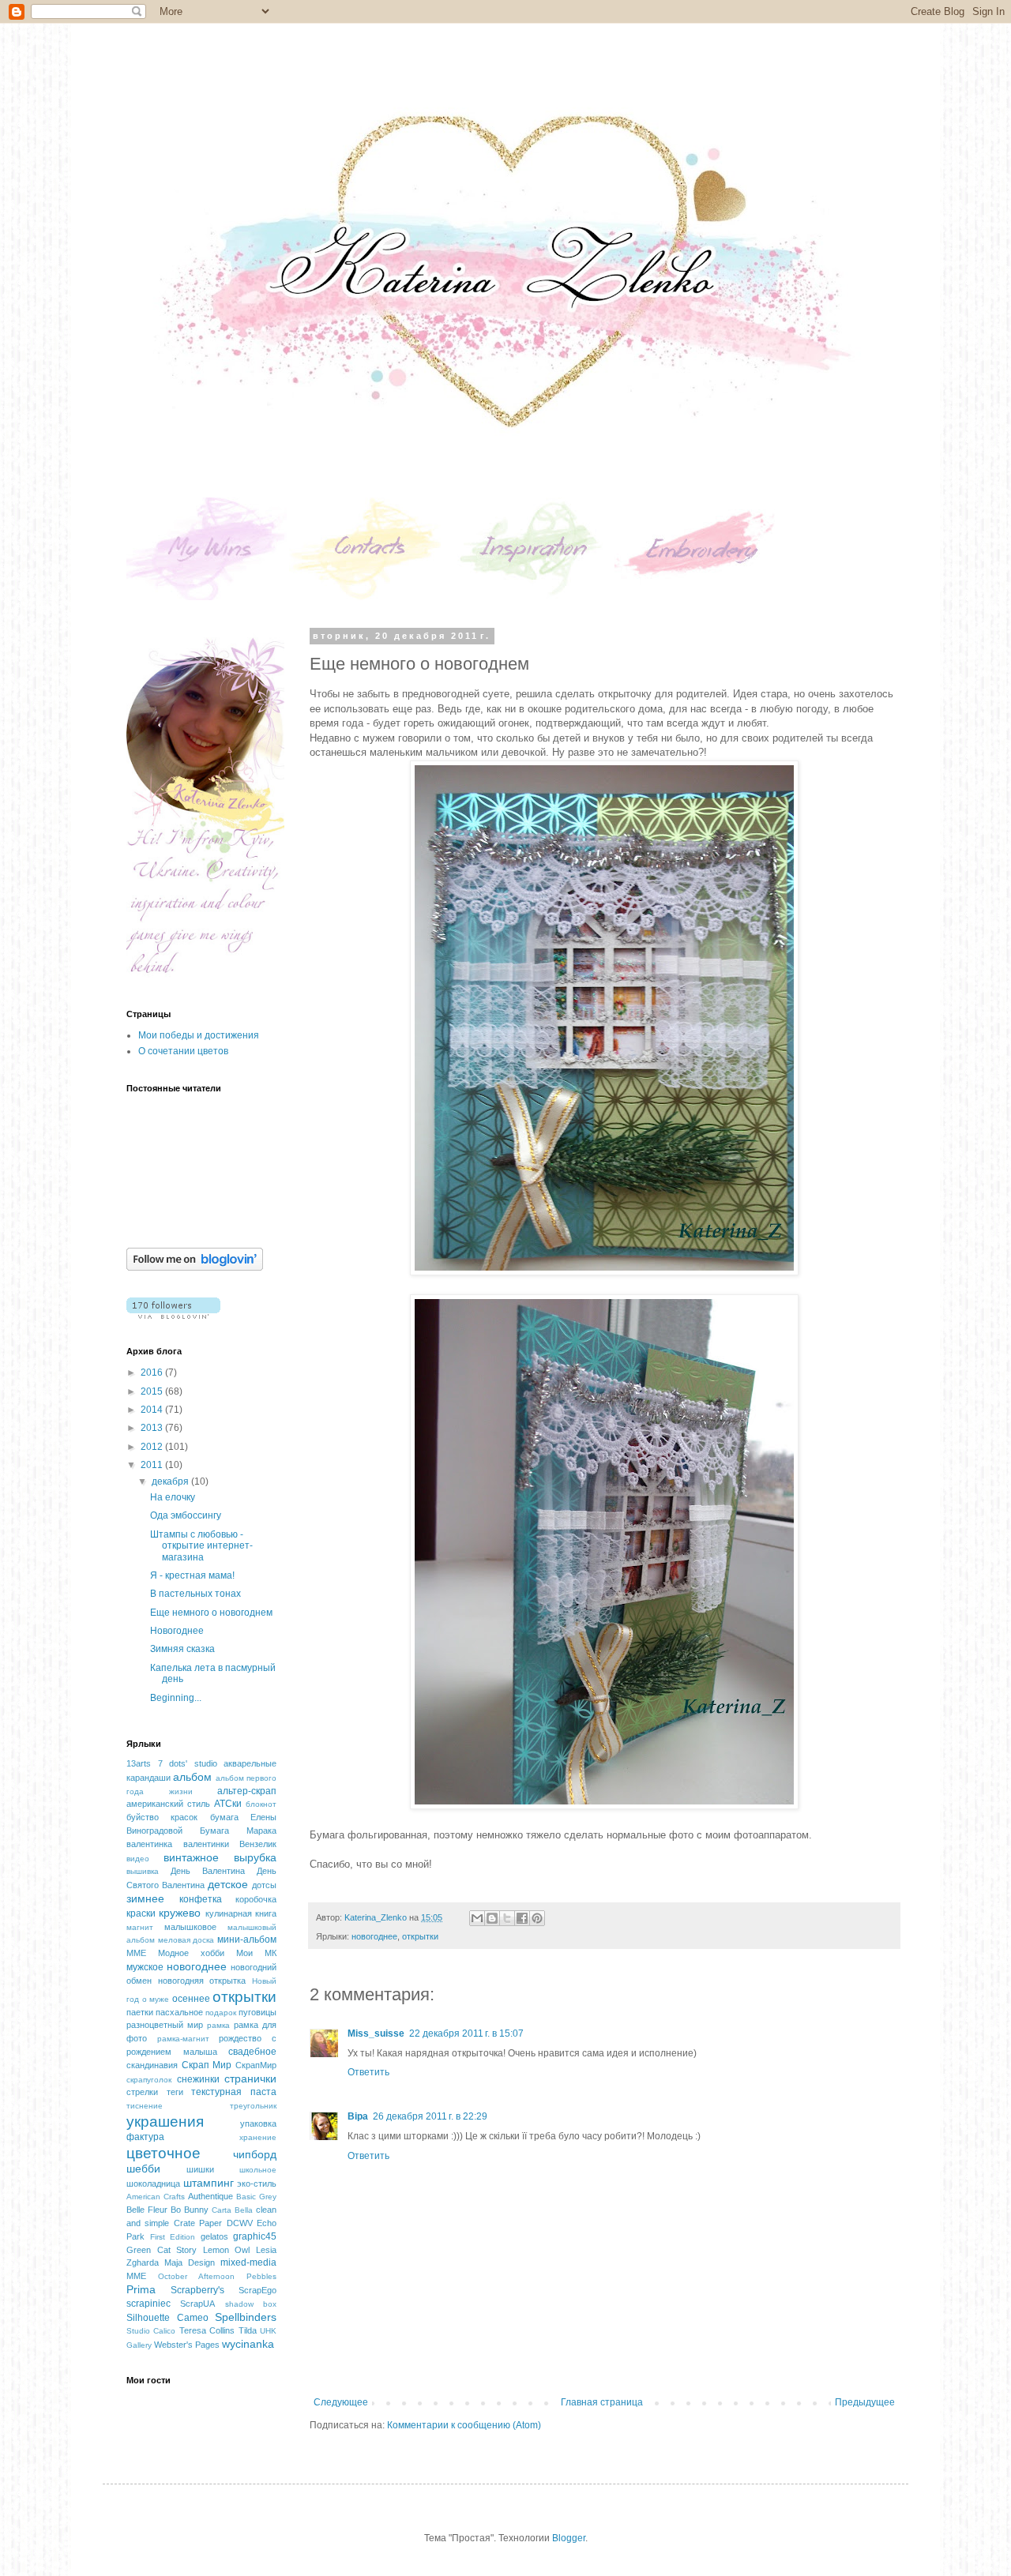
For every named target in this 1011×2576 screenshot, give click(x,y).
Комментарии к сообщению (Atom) (464, 2425)
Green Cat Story (162, 2250)
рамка (218, 2025)
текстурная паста (234, 2092)
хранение (258, 2137)
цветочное (163, 2153)
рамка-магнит (183, 2039)
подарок (221, 2013)
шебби (143, 2169)
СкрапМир (256, 2065)
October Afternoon (196, 2276)
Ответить (368, 2072)
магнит (140, 1927)
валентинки (206, 1844)
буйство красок (162, 1817)
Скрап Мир (207, 2065)
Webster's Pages (187, 2345)
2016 (153, 1372)
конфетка (201, 1899)
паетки (140, 2012)
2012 (153, 1447)
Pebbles (261, 2276)
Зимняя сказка (182, 1649)
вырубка (255, 1857)
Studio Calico (151, 2331)
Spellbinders (246, 2317)
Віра (358, 2116)
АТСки (228, 1804)
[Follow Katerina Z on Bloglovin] (195, 1267)
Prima (141, 2289)
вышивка (143, 1871)
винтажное (191, 1857)
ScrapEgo (257, 2290)
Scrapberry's (197, 2290)
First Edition (173, 2237)
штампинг (209, 2183)
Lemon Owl (227, 2250)
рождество (240, 2038)
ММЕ (136, 1953)
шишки (200, 2169)
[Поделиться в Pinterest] (537, 1918)
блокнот (261, 1804)
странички (250, 2078)
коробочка (256, 1899)
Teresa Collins (207, 2330)
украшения (165, 2122)
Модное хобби (191, 1953)
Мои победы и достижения (199, 1035)
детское (228, 1884)
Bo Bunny (190, 2210)
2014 (153, 1410)
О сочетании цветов (183, 1051)
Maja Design (190, 2262)
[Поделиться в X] (507, 1918)
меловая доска (186, 1940)
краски (141, 1913)
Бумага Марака (238, 1831)
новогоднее (374, 1936)
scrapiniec (148, 2304)
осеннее (191, 1999)
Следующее (341, 2402)
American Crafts (156, 2197)
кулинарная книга (241, 1913)
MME (136, 2276)
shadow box (251, 2304)
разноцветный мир (165, 2025)
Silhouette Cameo (167, 2318)
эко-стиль (257, 2184)
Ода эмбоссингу (186, 1515)
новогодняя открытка (202, 1981)
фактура (145, 2137)
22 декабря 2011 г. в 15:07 (466, 2033)
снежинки (198, 2079)
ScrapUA (197, 2304)
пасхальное (179, 2012)
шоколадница (153, 2184)
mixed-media (248, 2262)
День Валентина (208, 1871)
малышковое (190, 1927)
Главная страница (602, 2402)
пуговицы (257, 2012)
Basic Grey (256, 2197)
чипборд (255, 2154)
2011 (153, 1465)
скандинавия (152, 2065)
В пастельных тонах (195, 1594)
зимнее (145, 1898)
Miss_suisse (376, 2033)
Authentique (210, 2196)
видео (138, 1859)
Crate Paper (198, 2223)
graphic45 (255, 2236)
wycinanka (248, 2344)
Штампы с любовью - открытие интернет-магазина (201, 1546)
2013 (153, 1428)
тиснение (145, 2106)
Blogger (569, 2538)
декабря (171, 1481)
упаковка (258, 2124)
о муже (156, 1999)
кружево (180, 1913)
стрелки (142, 2092)
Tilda (248, 2330)
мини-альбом (247, 1940)
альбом (192, 1777)
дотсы (264, 1885)
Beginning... (176, 1698)
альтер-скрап (247, 1791)
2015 (153, 1391)
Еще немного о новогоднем (211, 1613)
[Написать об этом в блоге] (492, 1918)
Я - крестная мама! (192, 1575)
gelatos (214, 2236)
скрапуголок (149, 2080)
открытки (420, 1936)
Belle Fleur (147, 2210)
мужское (145, 1967)
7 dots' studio (188, 1763)
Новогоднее (177, 1631)
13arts (139, 1763)
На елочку (173, 1497)
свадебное (252, 2052)
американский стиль (168, 1804)
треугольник (253, 2106)
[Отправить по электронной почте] (477, 1918)
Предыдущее (865, 2402)
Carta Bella (232, 2210)
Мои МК (256, 1953)
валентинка (149, 1844)
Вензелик (258, 1844)
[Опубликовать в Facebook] (522, 1918)
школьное (258, 2170)
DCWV (240, 2223)
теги (175, 2092)
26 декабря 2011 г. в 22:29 (430, 2116)
